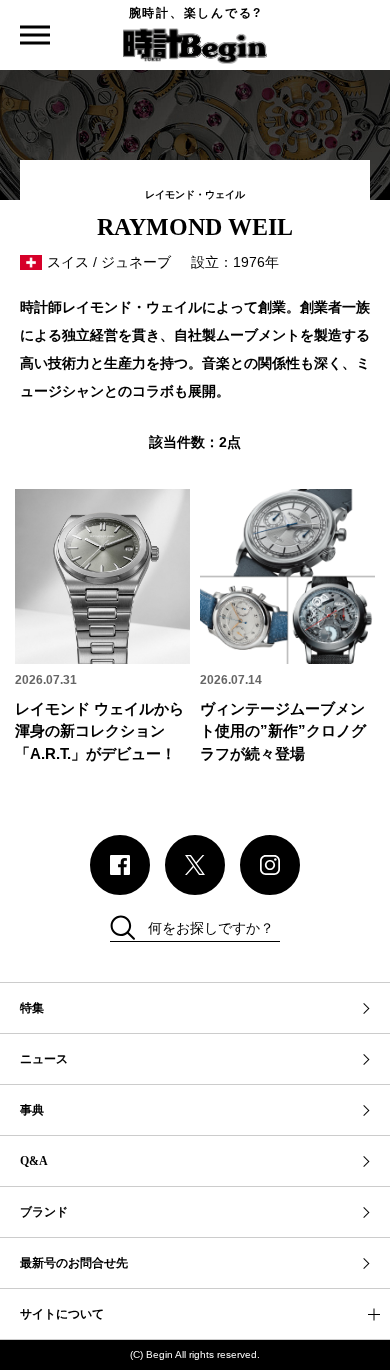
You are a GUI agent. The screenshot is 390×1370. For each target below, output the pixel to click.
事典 (32, 1110)
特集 (32, 1008)
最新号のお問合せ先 (74, 1263)
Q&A (34, 1161)
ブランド (44, 1212)
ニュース (44, 1059)
